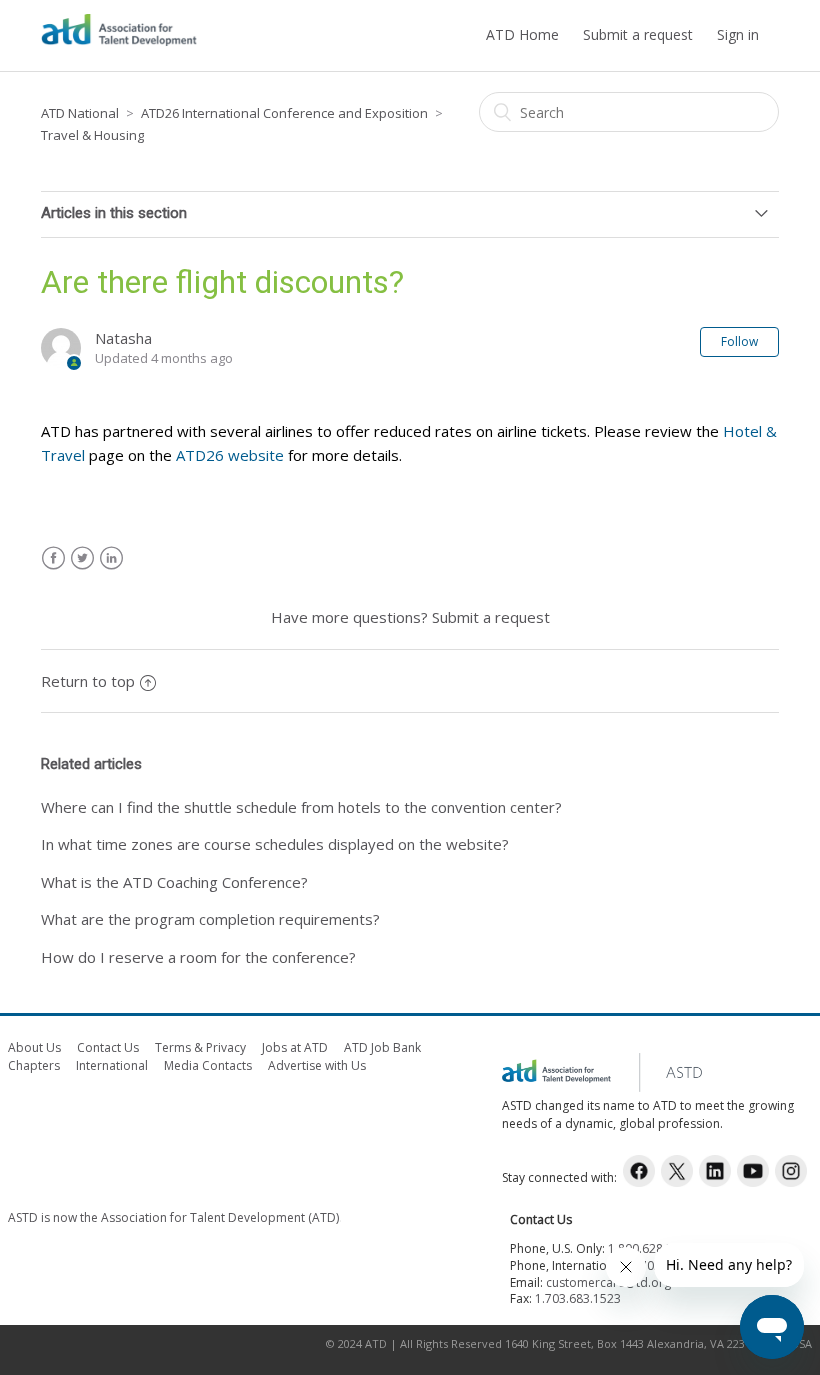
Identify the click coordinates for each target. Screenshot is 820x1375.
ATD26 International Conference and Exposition (284, 113)
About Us (34, 1047)
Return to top (88, 681)
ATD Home (522, 34)
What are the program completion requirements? (210, 919)
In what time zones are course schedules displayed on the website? (275, 844)
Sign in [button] (738, 34)
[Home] (119, 45)
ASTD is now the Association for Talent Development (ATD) (173, 1217)
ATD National (80, 113)
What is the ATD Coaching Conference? (174, 882)
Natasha (123, 338)
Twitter (82, 558)
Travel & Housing (92, 135)
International (112, 1065)
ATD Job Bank (382, 1047)
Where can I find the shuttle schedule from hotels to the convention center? (301, 807)
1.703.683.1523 (578, 1298)
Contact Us (108, 1047)
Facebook (53, 558)
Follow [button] (739, 341)
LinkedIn (111, 558)
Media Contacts (208, 1065)
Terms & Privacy (200, 1047)
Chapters (34, 1065)
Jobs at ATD (295, 1047)
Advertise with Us (317, 1065)
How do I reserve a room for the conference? (198, 957)
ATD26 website (230, 455)
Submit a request (638, 34)
